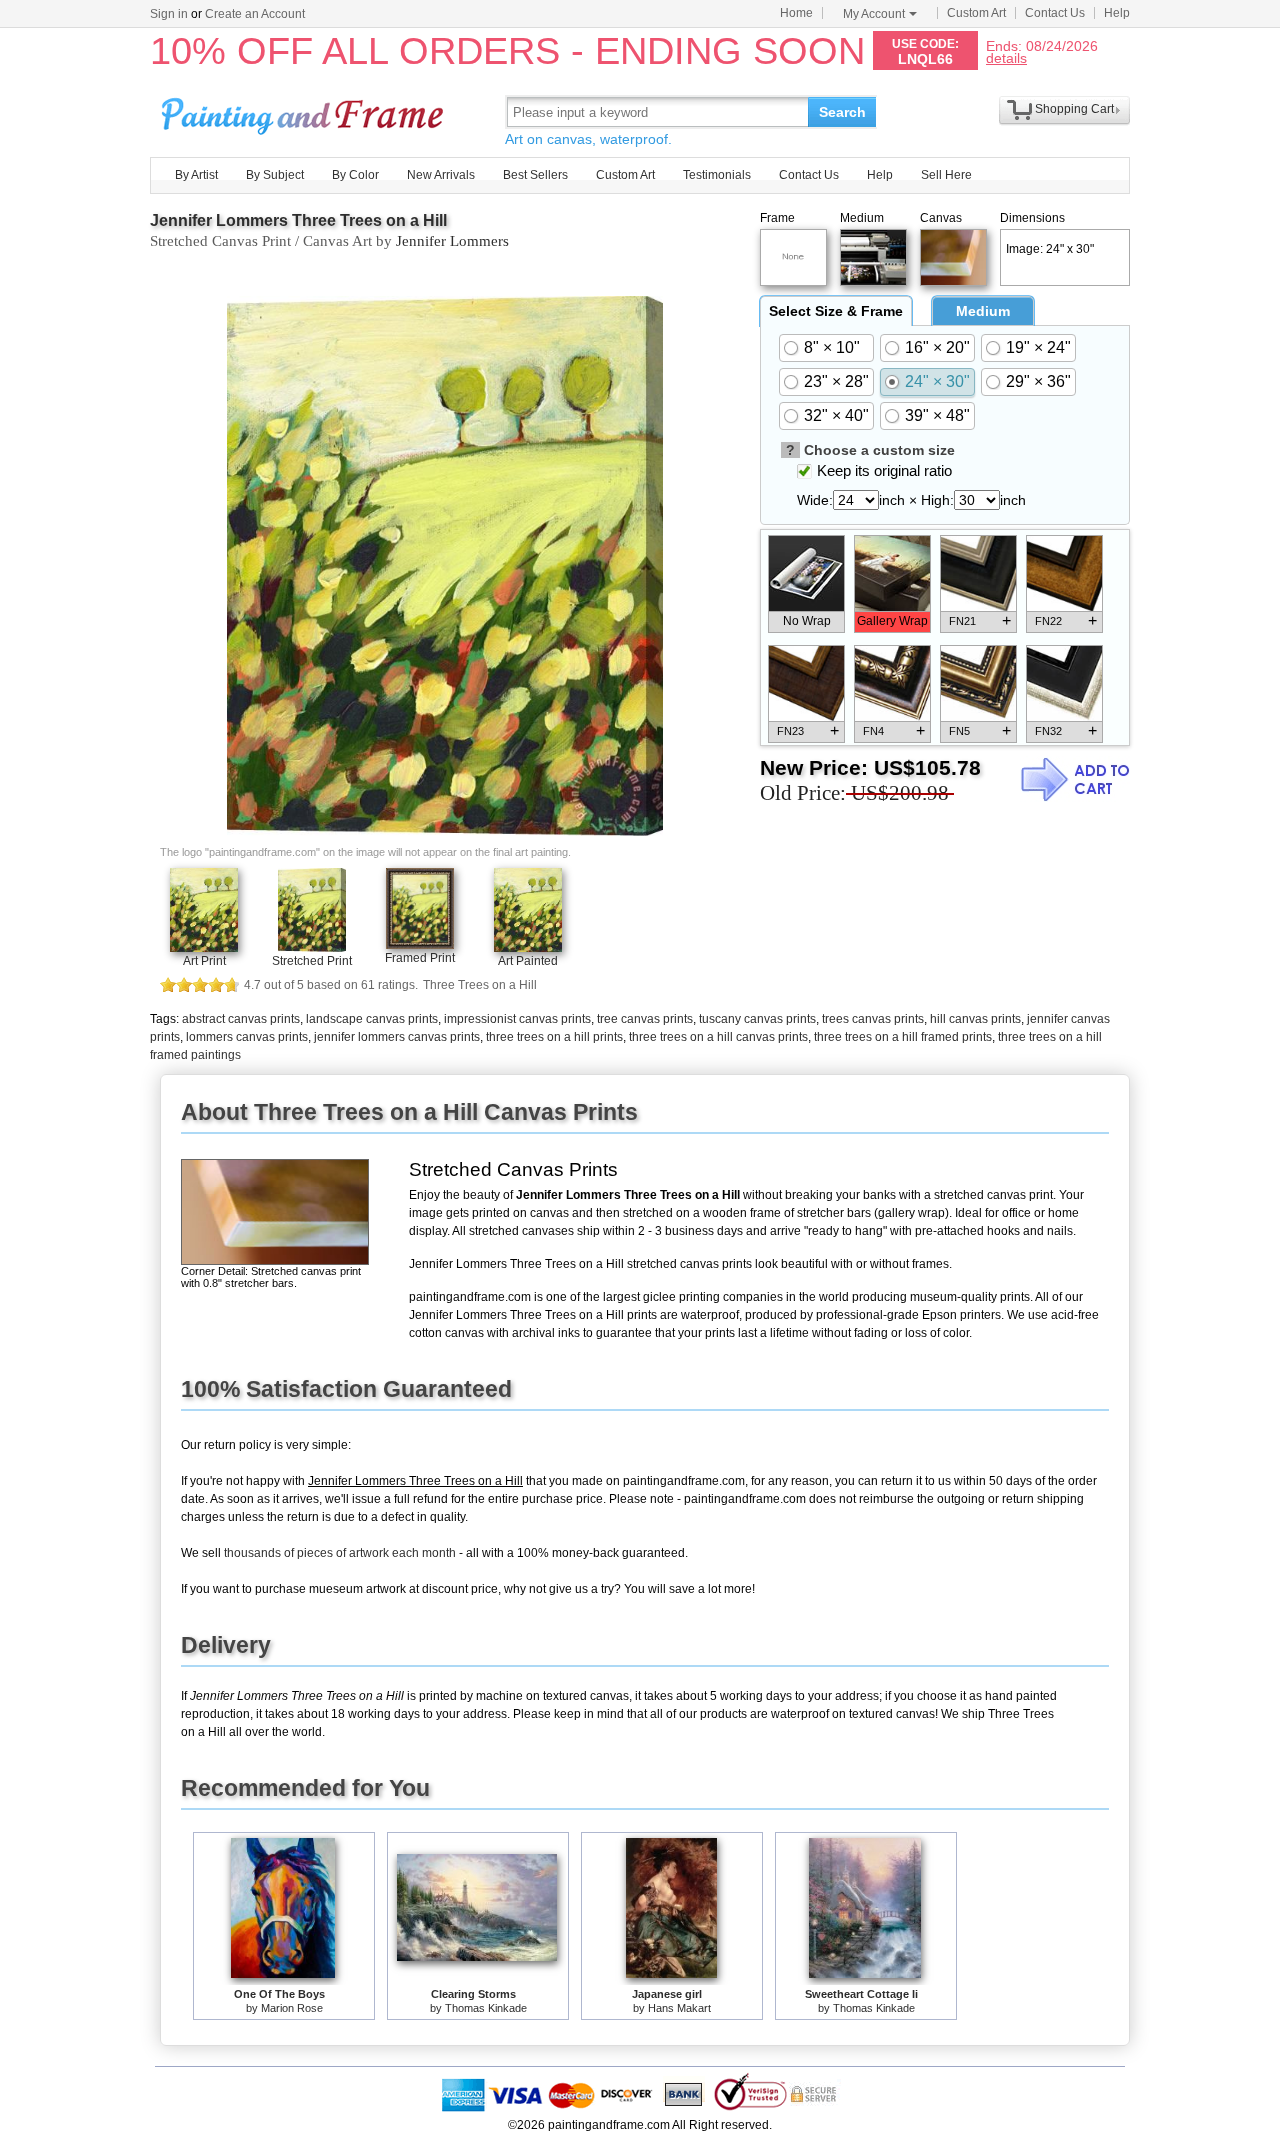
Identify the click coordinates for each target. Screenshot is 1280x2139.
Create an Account (255, 14)
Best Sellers (535, 175)
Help (1117, 13)
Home (796, 13)
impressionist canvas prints (517, 1019)
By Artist (196, 175)
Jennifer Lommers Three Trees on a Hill (298, 220)
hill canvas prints (975, 1019)
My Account (874, 14)
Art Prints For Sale (305, 111)
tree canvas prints (645, 1019)
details (1006, 57)
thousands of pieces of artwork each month (340, 1553)
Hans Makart (679, 2008)
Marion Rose (292, 2008)
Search (842, 112)
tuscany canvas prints (757, 1019)
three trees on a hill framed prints (903, 1037)
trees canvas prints (873, 1019)
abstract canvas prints (241, 1019)
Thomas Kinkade (486, 2008)
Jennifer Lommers (452, 241)
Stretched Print (312, 961)
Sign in (169, 14)
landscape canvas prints (372, 1019)
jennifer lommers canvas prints (397, 1037)
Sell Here (946, 175)
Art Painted (528, 961)
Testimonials (717, 175)
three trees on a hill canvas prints (718, 1037)
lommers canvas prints (247, 1037)
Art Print (204, 961)
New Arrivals (441, 175)
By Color (355, 175)
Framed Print (420, 958)
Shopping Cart (1074, 109)
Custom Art (976, 13)
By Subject (275, 175)
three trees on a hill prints (554, 1037)
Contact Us (1055, 13)
